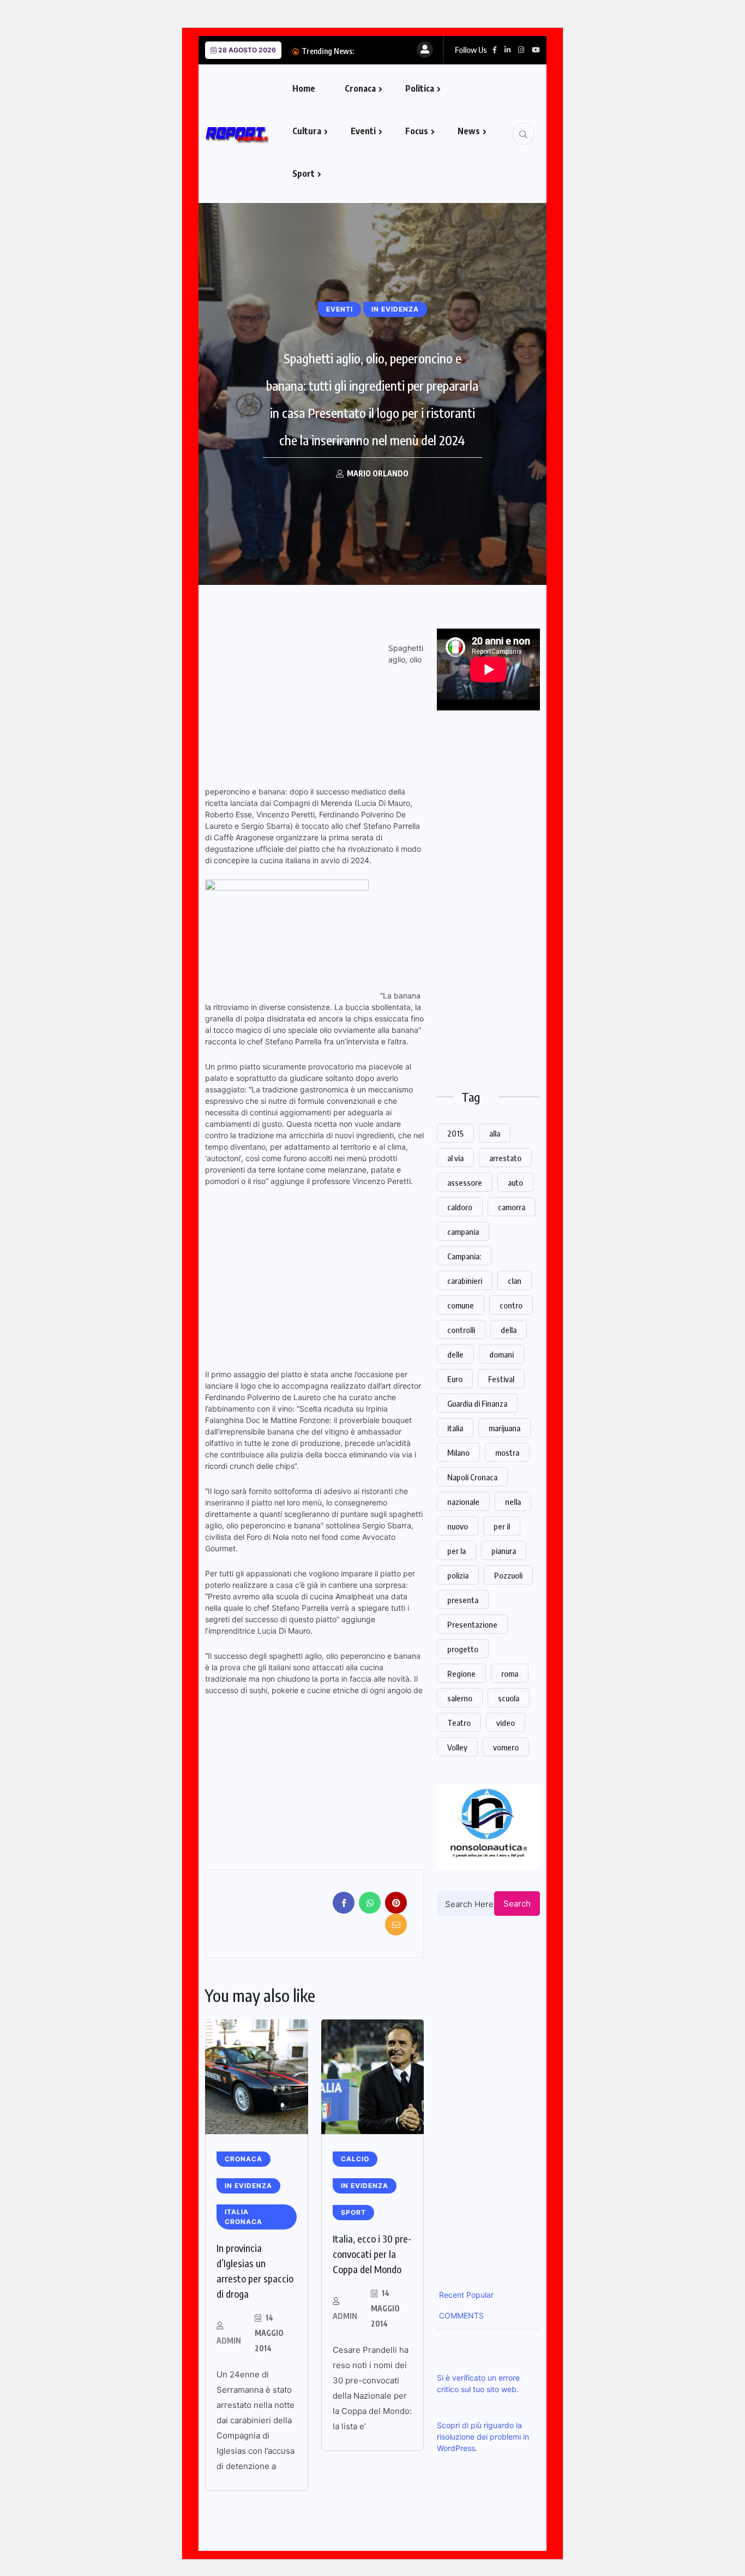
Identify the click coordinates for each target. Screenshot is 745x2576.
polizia (458, 1575)
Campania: (464, 1256)
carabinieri (465, 1281)
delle (455, 1354)
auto (515, 1182)
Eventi (363, 131)
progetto (463, 1649)
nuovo (458, 1526)
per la (456, 1551)
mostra (507, 1453)
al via (455, 1158)
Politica (420, 88)
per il (502, 1526)
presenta (463, 1600)
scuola (509, 1698)
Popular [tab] (479, 2295)
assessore (465, 1182)
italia (455, 1428)
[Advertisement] (297, 705)
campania (463, 1232)
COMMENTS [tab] (460, 2315)
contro (511, 1305)
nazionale (463, 1502)
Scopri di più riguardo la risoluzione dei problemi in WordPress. (483, 2437)
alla (495, 1133)
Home (304, 88)
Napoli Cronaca (472, 1477)
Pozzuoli (508, 1575)
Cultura (307, 131)
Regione (461, 1673)
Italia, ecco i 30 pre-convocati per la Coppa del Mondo (372, 2254)
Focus (417, 131)
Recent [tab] (450, 2295)
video (506, 1723)
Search (517, 1903)
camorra (512, 1207)
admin (229, 2341)
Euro (455, 1379)
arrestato (505, 1158)
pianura (504, 1551)
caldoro (460, 1207)
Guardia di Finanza (477, 1403)
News (469, 131)
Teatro (459, 1723)
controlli (461, 1330)
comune (461, 1305)
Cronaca (360, 88)
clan (515, 1281)
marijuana (504, 1428)
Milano (458, 1453)
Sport (304, 174)
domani (501, 1354)
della (509, 1330)
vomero (506, 1747)
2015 (455, 1133)
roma (510, 1673)
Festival (501, 1379)
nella (513, 1502)
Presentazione (472, 1624)
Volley (457, 1747)
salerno (460, 1698)
